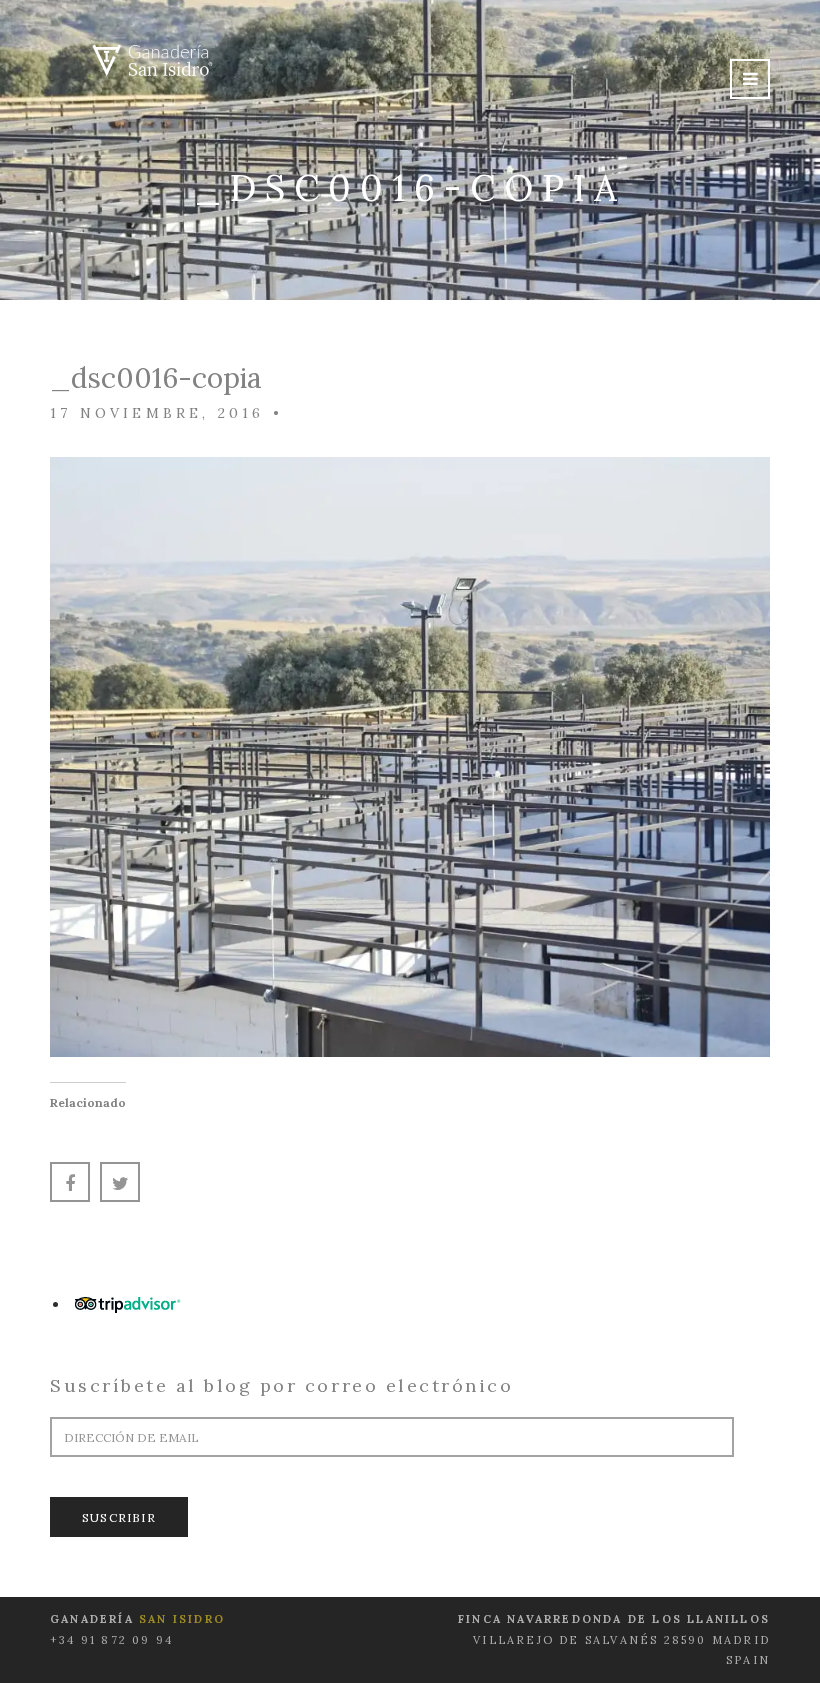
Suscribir (119, 1517)
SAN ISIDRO (182, 1619)
